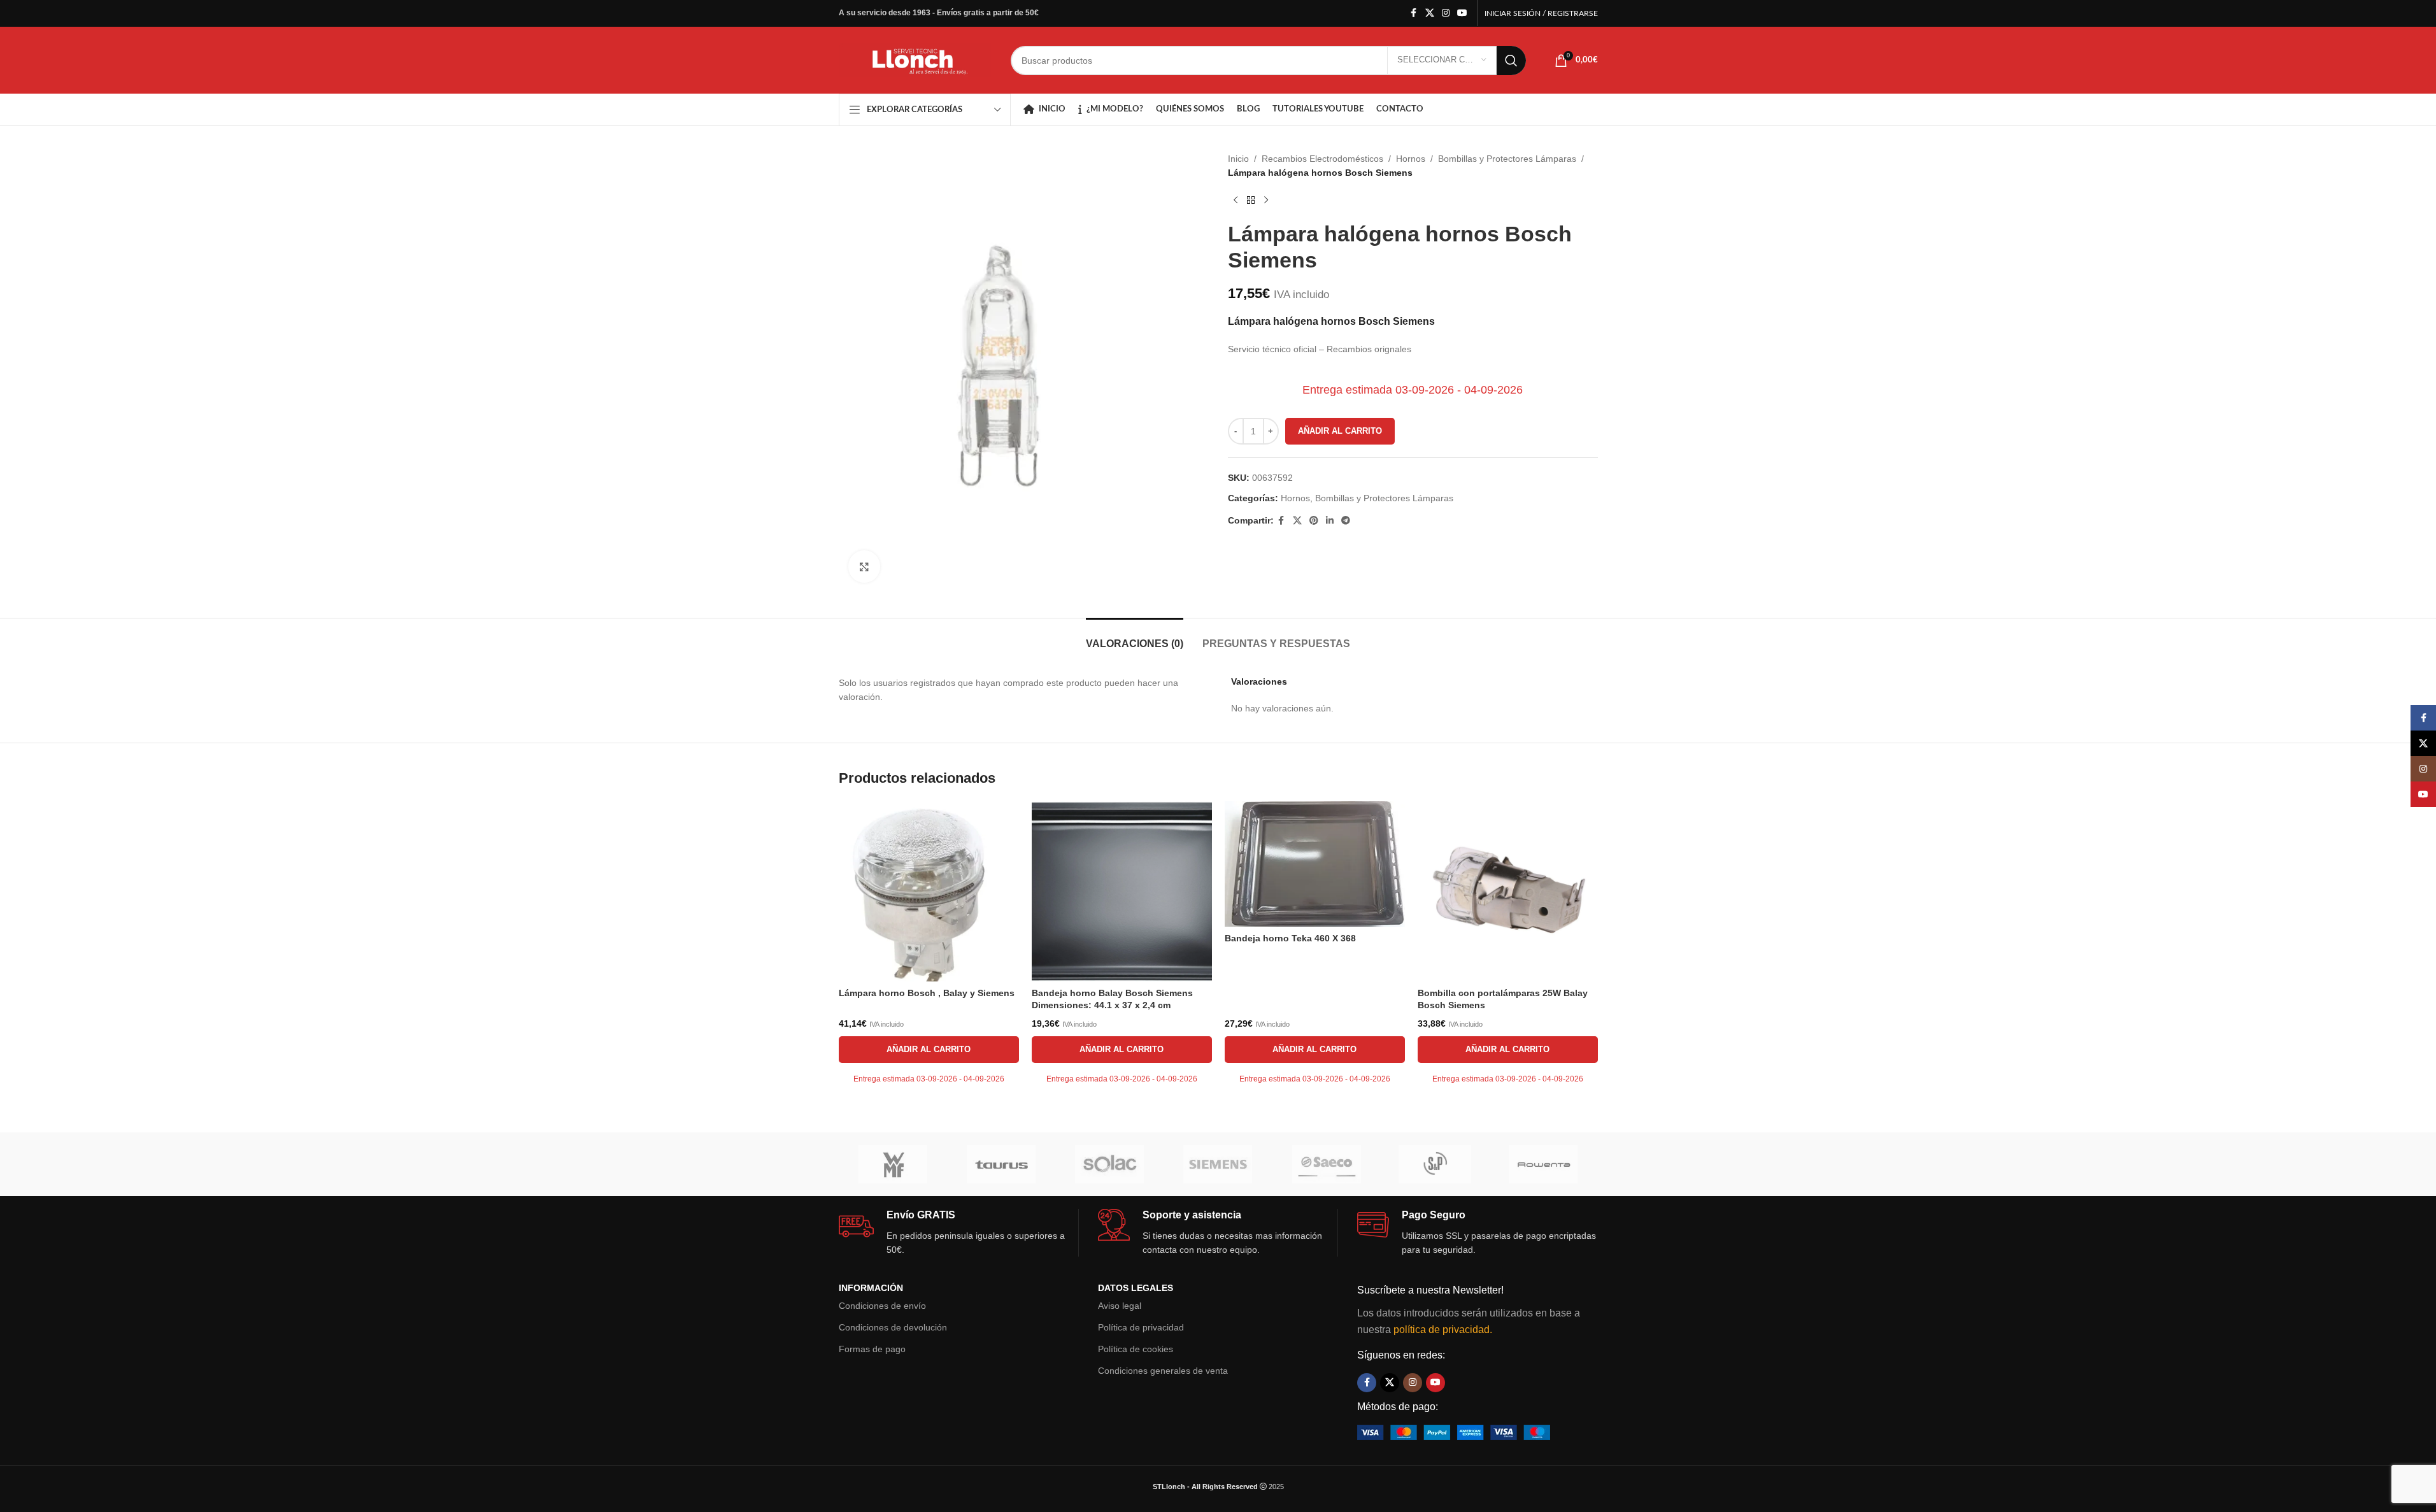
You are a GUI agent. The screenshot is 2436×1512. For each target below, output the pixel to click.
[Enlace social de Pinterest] (1314, 521)
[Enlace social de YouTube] (1462, 13)
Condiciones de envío (882, 1306)
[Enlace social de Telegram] (1346, 521)
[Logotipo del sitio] (915, 59)
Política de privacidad (1141, 1327)
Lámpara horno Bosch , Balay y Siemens (927, 993)
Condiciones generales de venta (1163, 1371)
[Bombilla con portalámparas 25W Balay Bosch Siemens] (1508, 891)
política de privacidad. (1443, 1330)
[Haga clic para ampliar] (864, 566)
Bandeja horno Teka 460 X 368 (1290, 938)
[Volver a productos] (1251, 201)
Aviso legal (1120, 1306)
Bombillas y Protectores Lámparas (1507, 159)
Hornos (1411, 159)
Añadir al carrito (1340, 431)
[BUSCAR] (1511, 61)
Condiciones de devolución (893, 1327)
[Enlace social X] (1430, 13)
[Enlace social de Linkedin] (1330, 521)
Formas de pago (872, 1349)
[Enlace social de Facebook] (1414, 13)
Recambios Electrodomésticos (1322, 159)
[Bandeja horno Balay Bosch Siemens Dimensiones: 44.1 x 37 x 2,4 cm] (1122, 891)
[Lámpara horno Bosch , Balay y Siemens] (929, 891)
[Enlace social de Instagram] (1446, 13)
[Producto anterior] (1236, 201)
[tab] (1135, 637)
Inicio (1238, 159)
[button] (929, 1050)
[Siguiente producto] (1266, 201)
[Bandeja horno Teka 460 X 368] (1315, 864)
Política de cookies (1136, 1349)
